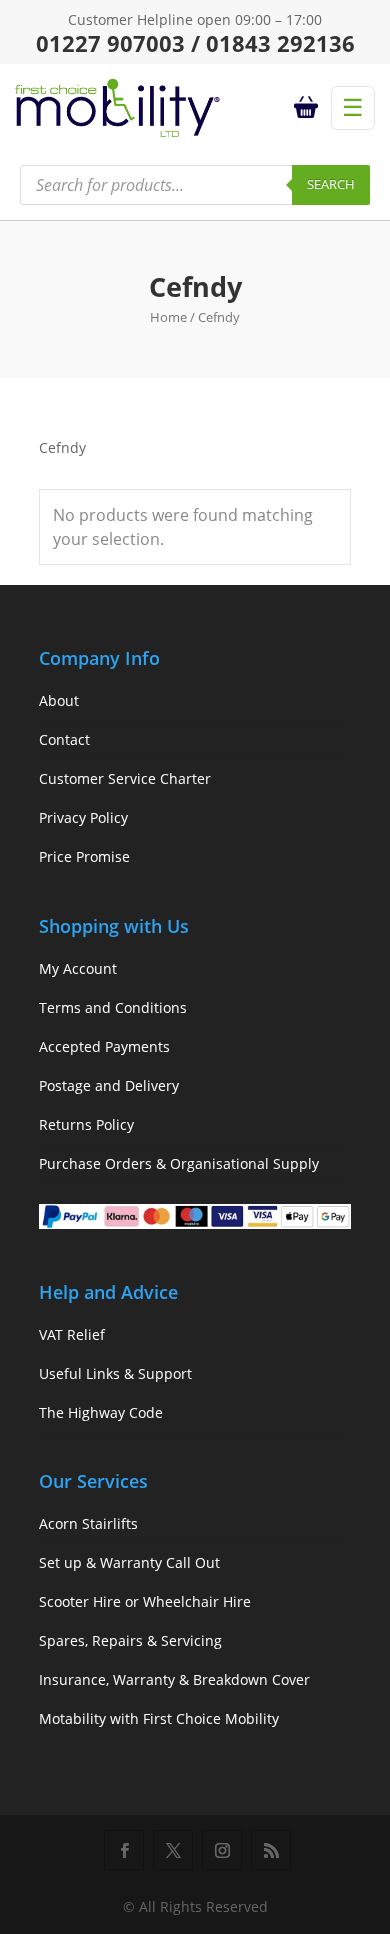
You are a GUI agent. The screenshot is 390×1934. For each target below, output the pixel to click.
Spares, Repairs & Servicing (130, 1640)
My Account (78, 968)
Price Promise (84, 856)
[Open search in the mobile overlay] (195, 185)
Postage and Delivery (109, 1085)
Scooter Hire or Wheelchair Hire (145, 1601)
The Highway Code (101, 1412)
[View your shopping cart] (309, 108)
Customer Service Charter (125, 778)
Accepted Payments (104, 1046)
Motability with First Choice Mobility (159, 1718)
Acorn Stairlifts (88, 1523)
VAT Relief (72, 1334)
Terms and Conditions (113, 1007)
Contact (64, 739)
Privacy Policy (83, 817)
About (59, 700)
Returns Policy (86, 1124)
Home (168, 317)
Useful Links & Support (115, 1373)
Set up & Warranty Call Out (129, 1562)
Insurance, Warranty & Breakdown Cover (174, 1679)
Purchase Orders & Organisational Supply (179, 1163)
